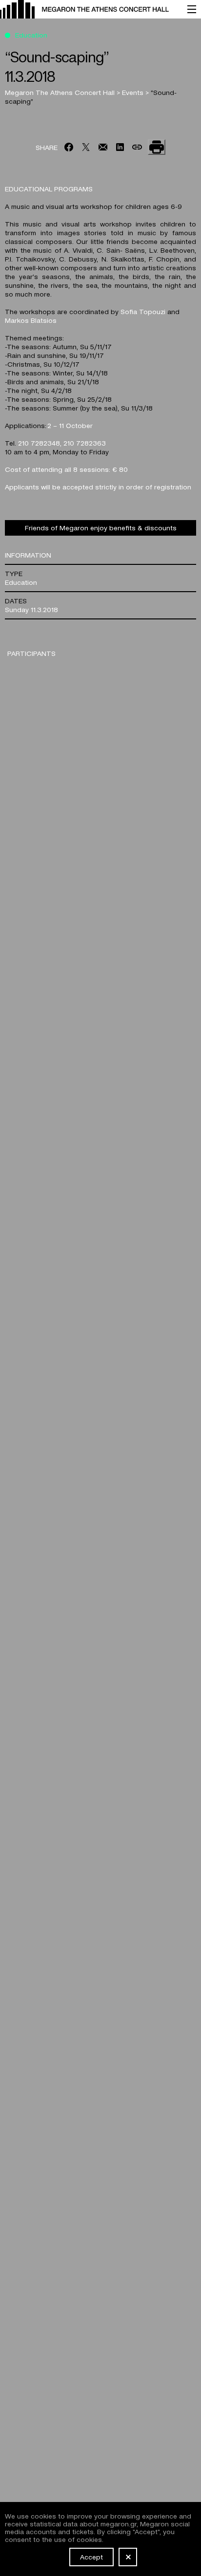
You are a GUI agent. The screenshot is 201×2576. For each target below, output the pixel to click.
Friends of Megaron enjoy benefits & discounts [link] (101, 527)
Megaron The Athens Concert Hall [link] (61, 92)
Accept (91, 2557)
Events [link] (134, 92)
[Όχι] (128, 2557)
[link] (89, 9)
